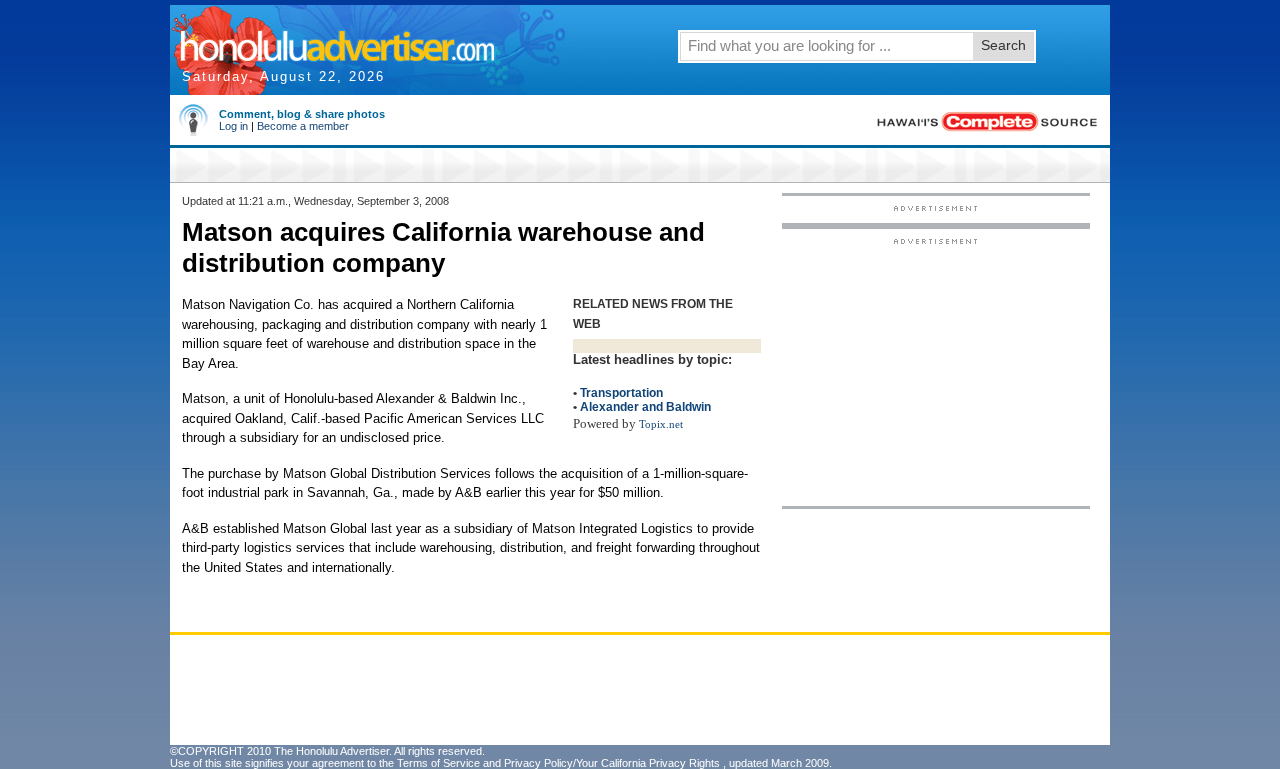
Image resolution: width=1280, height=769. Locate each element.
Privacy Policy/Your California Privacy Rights (612, 763)
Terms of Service (438, 763)
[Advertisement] (936, 371)
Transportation (621, 393)
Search (1003, 45)
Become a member (303, 126)
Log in (233, 126)
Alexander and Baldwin (645, 407)
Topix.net (661, 424)
